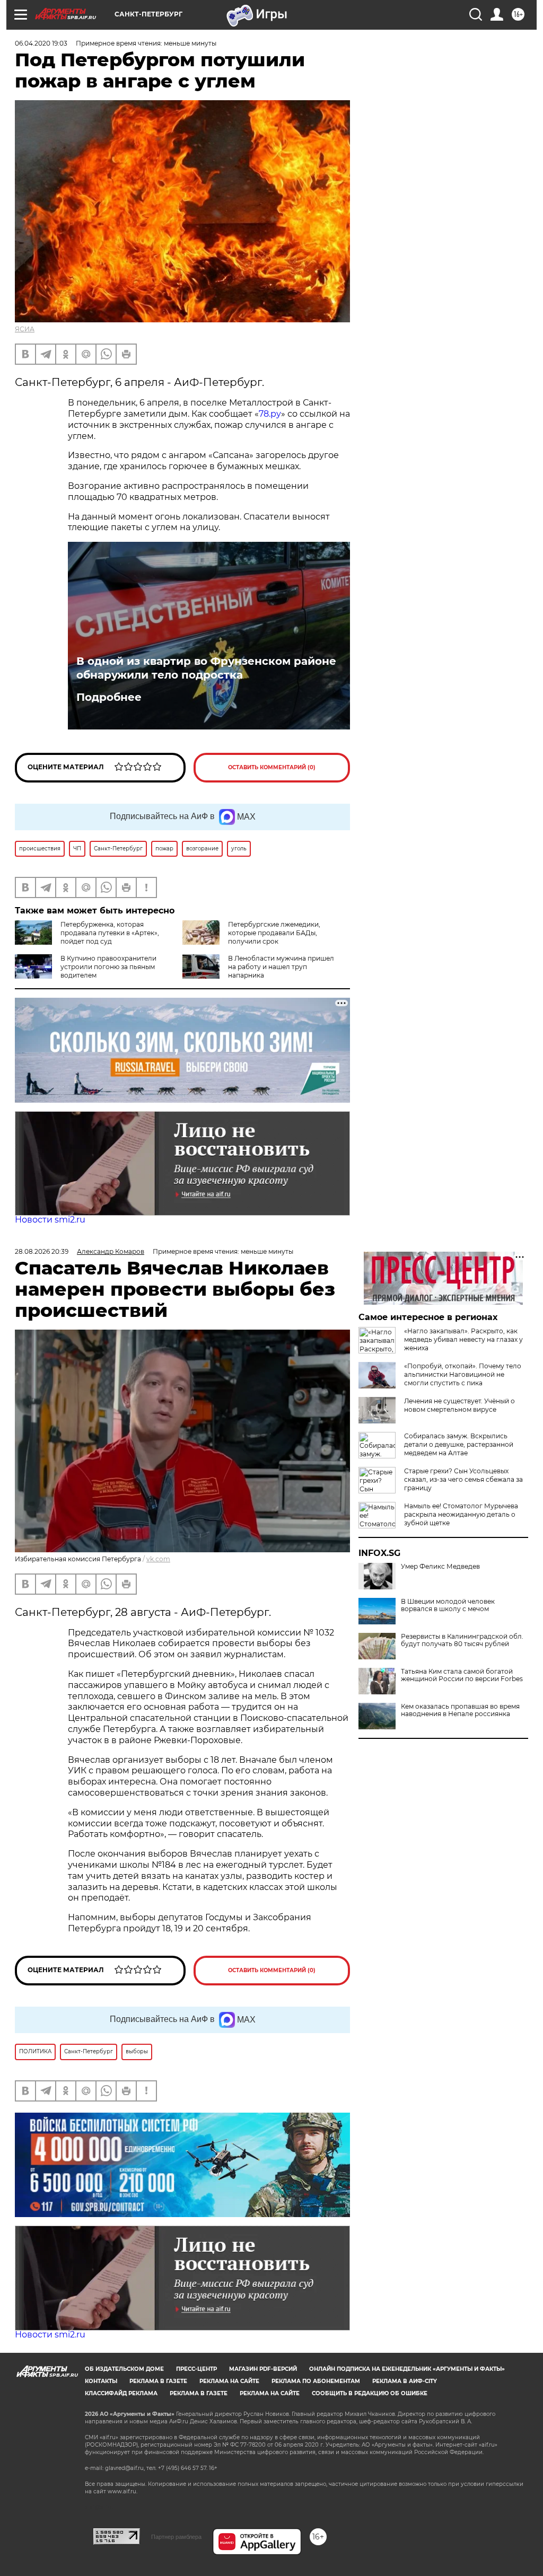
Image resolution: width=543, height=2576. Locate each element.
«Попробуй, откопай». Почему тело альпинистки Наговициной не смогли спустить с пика (463, 1374)
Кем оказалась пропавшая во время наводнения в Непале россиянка (460, 1710)
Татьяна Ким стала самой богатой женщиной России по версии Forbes (462, 1675)
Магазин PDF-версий (263, 2369)
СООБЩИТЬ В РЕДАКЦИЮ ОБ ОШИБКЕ (370, 2393)
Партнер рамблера (176, 2537)
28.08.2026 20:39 (42, 1251)
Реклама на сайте (229, 2381)
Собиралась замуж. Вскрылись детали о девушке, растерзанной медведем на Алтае (459, 1444)
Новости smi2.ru (50, 1220)
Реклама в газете (158, 2381)
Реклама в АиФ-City (405, 2381)
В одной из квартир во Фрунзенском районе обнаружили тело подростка (206, 668)
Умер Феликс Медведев (440, 1567)
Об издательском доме (124, 2369)
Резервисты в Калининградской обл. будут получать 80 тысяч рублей (462, 1640)
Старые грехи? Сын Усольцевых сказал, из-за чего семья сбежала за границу (463, 1479)
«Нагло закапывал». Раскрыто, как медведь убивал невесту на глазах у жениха (463, 1339)
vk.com (158, 1559)
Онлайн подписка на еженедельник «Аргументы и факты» (407, 2369)
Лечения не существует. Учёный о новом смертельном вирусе (459, 1405)
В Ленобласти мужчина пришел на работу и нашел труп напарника (281, 967)
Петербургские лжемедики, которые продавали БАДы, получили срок (274, 933)
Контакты (101, 2381)
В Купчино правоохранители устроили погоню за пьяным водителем (108, 967)
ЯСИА (25, 329)
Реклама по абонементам (316, 2381)
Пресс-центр (196, 2369)
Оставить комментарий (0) (272, 767)
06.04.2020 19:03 (41, 43)
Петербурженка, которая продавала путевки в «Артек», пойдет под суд (110, 933)
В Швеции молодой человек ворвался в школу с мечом (448, 1605)
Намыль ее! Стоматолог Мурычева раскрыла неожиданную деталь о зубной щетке (461, 1514)
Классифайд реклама (121, 2393)
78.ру (270, 414)
